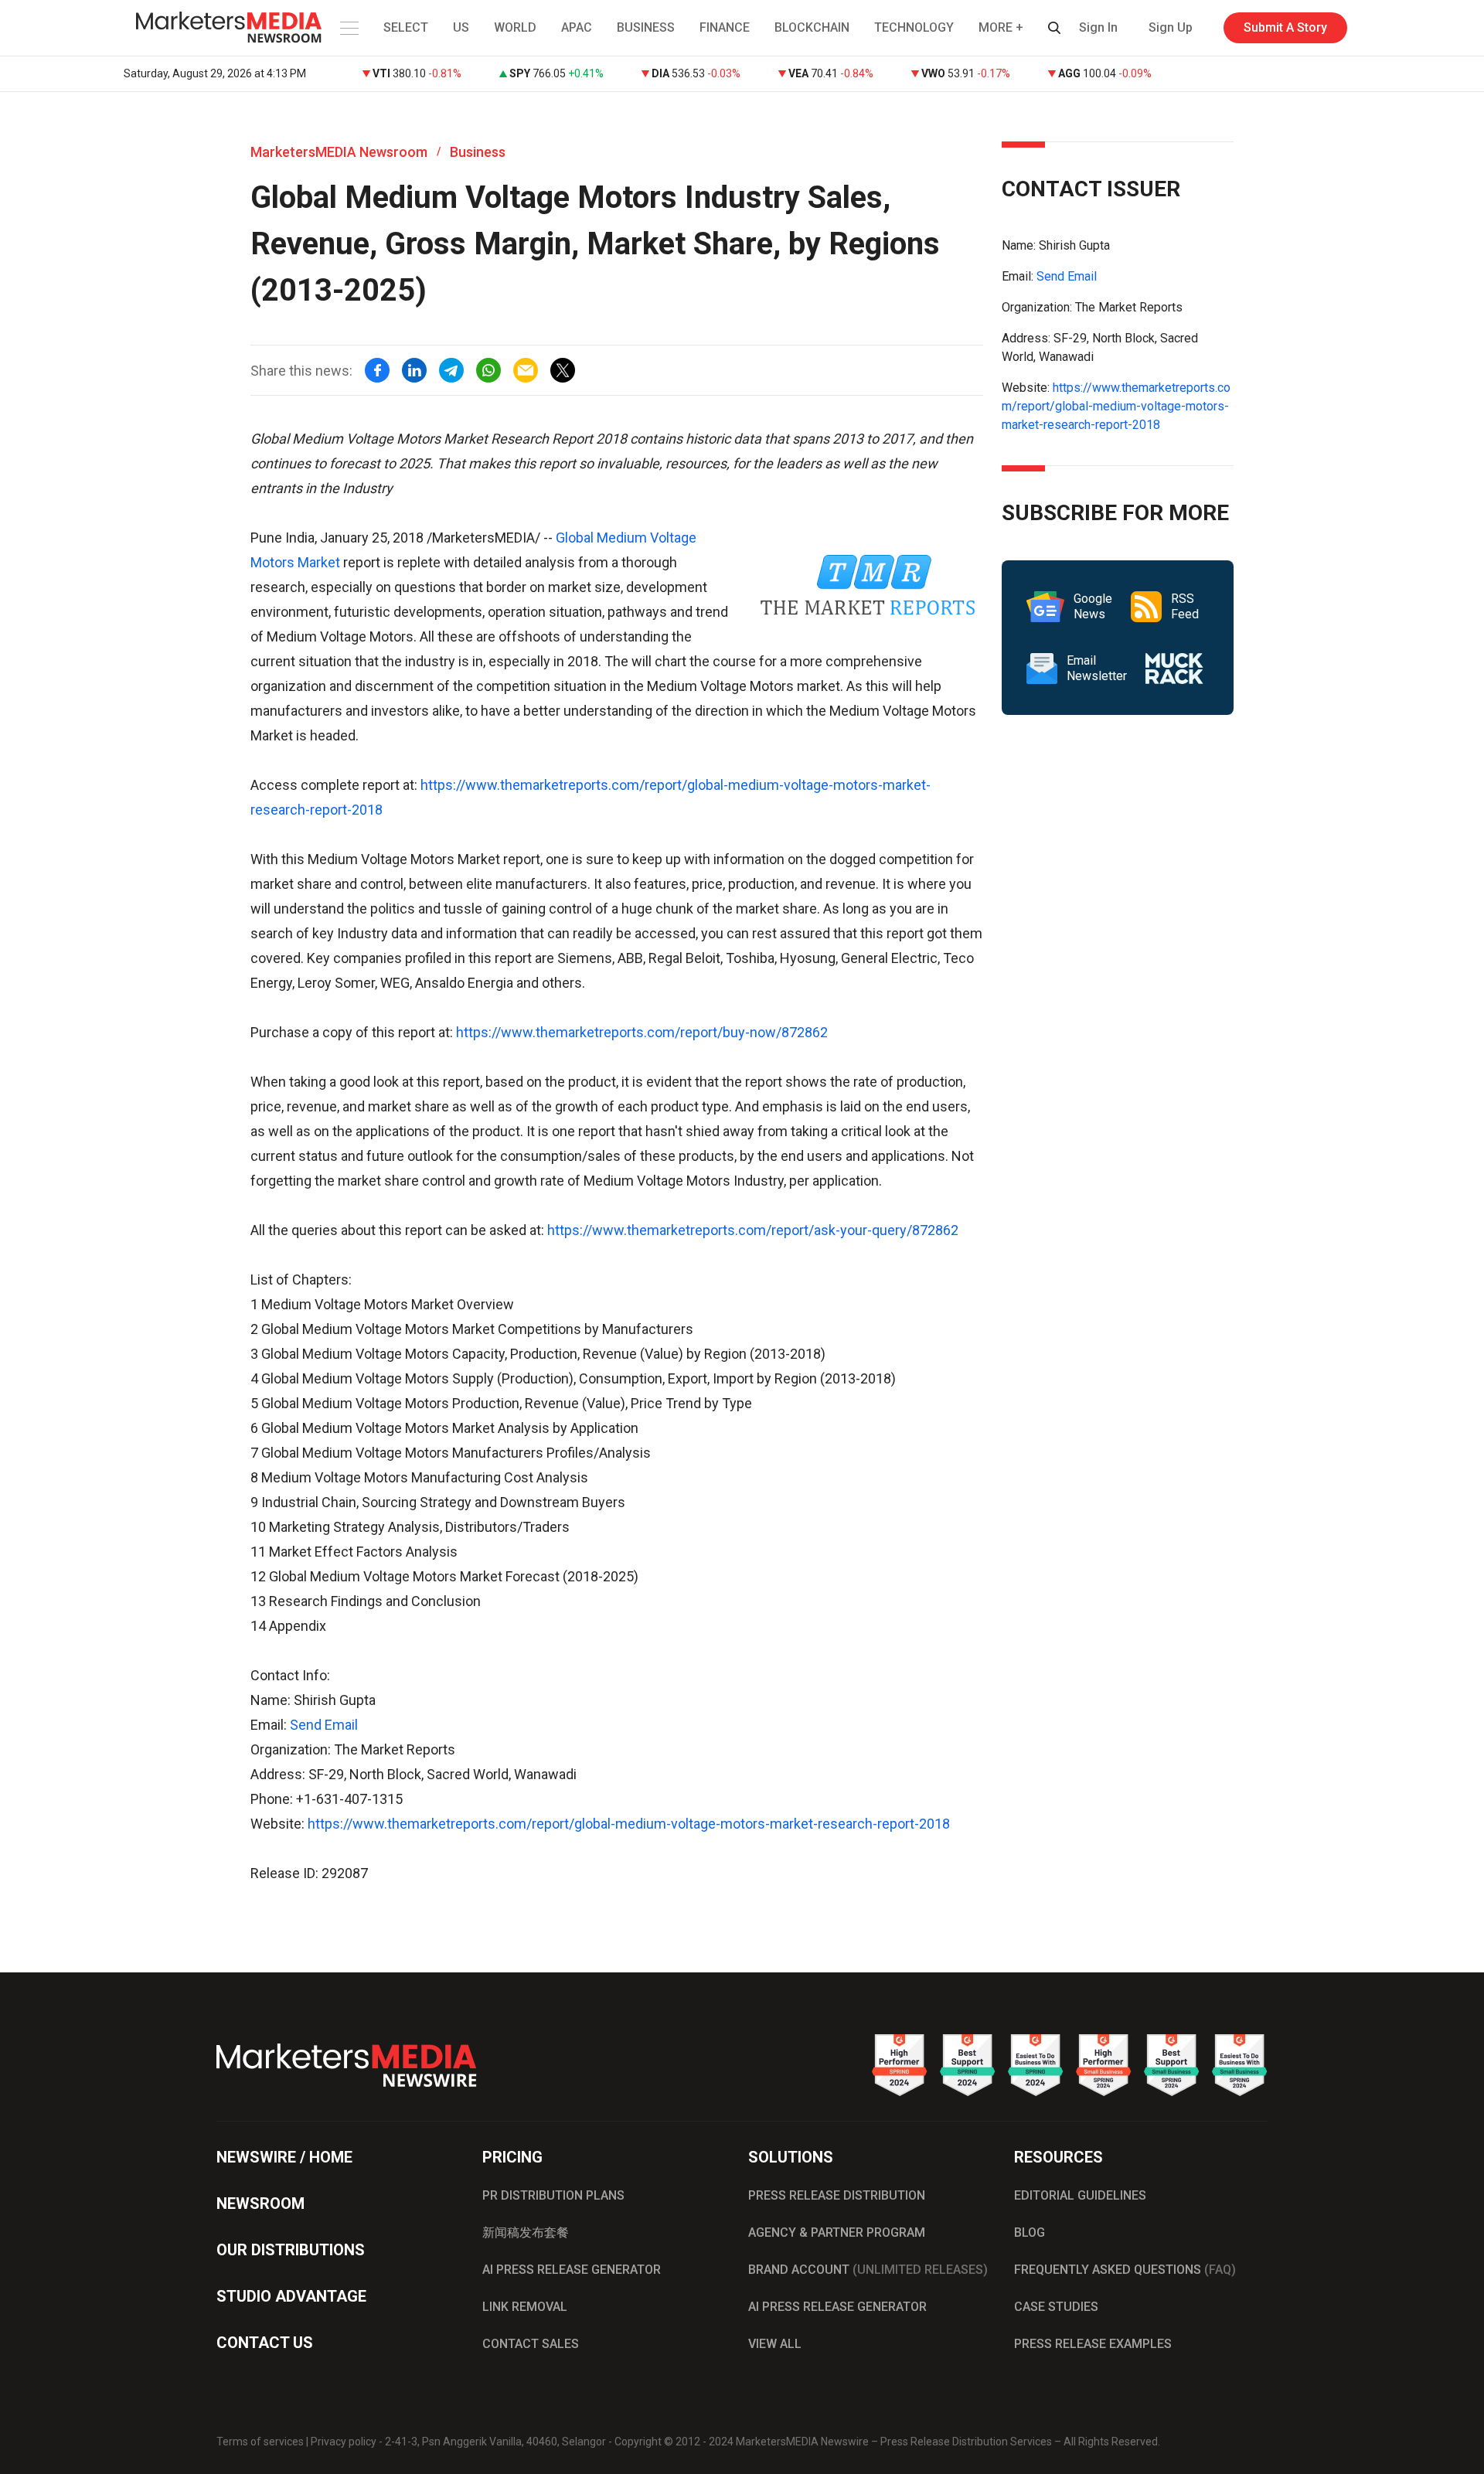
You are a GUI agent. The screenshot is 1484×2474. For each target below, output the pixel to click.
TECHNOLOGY (914, 27)
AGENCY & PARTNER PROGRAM (837, 2232)
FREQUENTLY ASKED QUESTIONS (1125, 2270)
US (461, 27)
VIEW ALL (775, 2344)
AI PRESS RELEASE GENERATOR (572, 2270)
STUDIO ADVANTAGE (291, 2296)
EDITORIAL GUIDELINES (1080, 2195)
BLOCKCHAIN (812, 27)
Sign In (1098, 27)
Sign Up (1171, 27)
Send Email (324, 1725)
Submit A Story (1285, 27)
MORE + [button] (1001, 27)
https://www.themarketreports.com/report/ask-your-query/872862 (753, 1230)
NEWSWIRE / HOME (284, 2157)
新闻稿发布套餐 (526, 2232)
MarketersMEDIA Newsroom (339, 152)
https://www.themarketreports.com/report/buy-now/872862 (642, 1032)
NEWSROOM (260, 2203)
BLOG (1030, 2232)
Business (478, 152)
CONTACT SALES (531, 2344)
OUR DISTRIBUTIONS (291, 2250)
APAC (577, 27)
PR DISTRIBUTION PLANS (553, 2195)
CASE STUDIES (1056, 2307)
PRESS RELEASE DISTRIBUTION (837, 2195)
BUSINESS (646, 27)
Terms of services (260, 2442)
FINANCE (725, 27)
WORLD (515, 27)
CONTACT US (265, 2343)
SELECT (406, 27)
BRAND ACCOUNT (868, 2270)
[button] (348, 28)
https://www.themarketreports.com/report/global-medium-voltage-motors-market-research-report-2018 (629, 1824)
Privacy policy (344, 2442)
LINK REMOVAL (525, 2307)
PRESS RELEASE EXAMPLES (1093, 2344)
